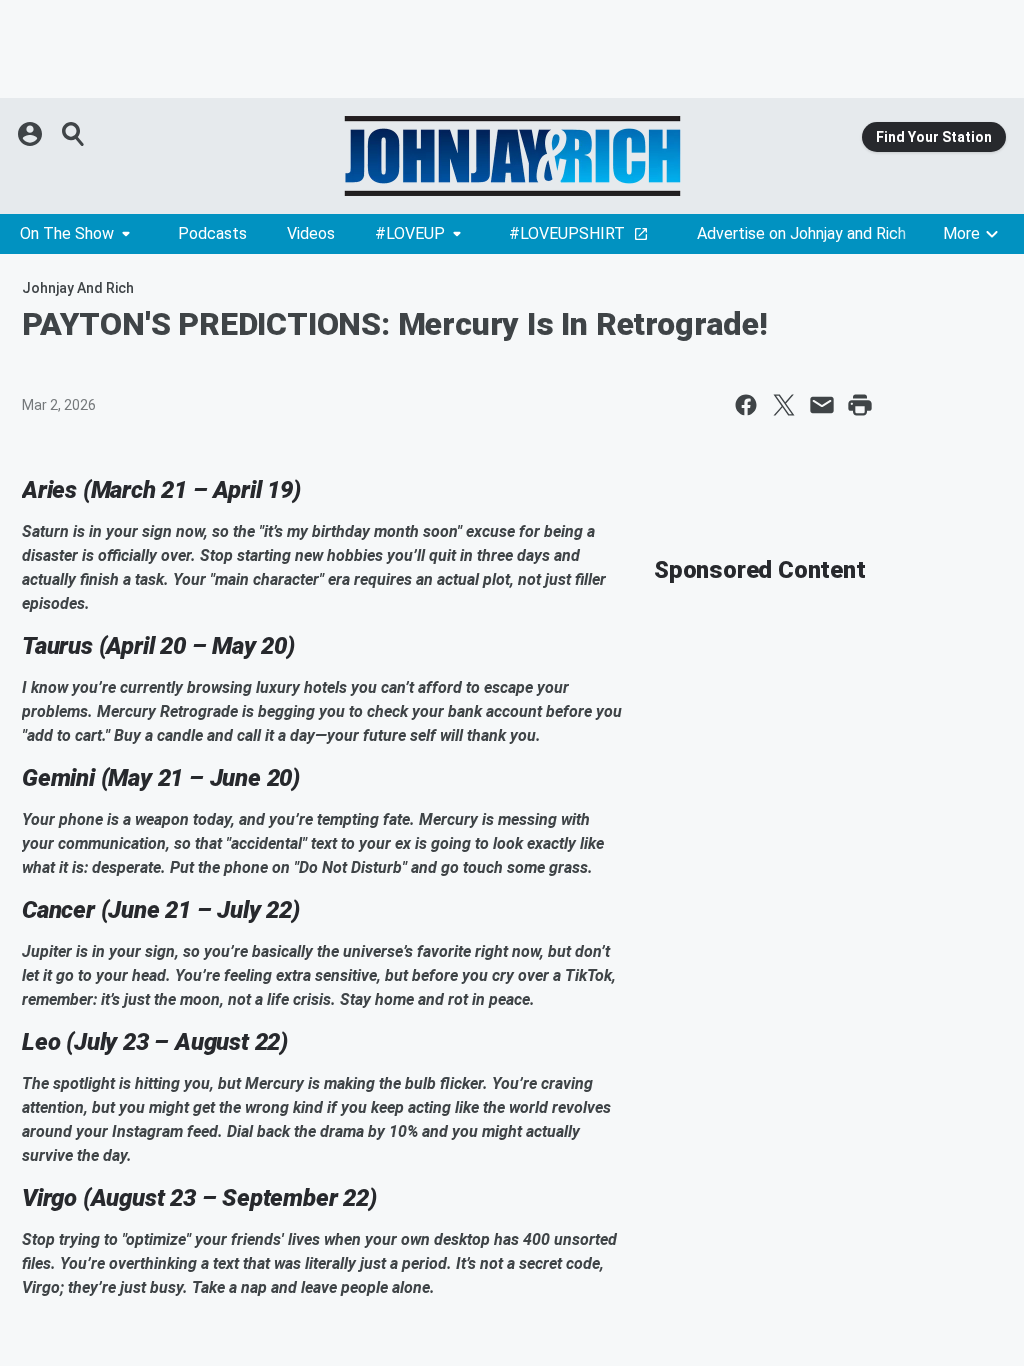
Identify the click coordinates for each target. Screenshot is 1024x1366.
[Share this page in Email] (822, 405)
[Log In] (32, 134)
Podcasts (212, 233)
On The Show (67, 233)
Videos (311, 233)
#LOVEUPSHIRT (567, 233)
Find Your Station (934, 137)
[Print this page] (860, 405)
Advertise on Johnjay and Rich (801, 233)
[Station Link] (512, 156)
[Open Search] (74, 134)
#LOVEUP (410, 233)
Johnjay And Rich (78, 288)
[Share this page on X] (784, 405)
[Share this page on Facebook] (746, 405)
